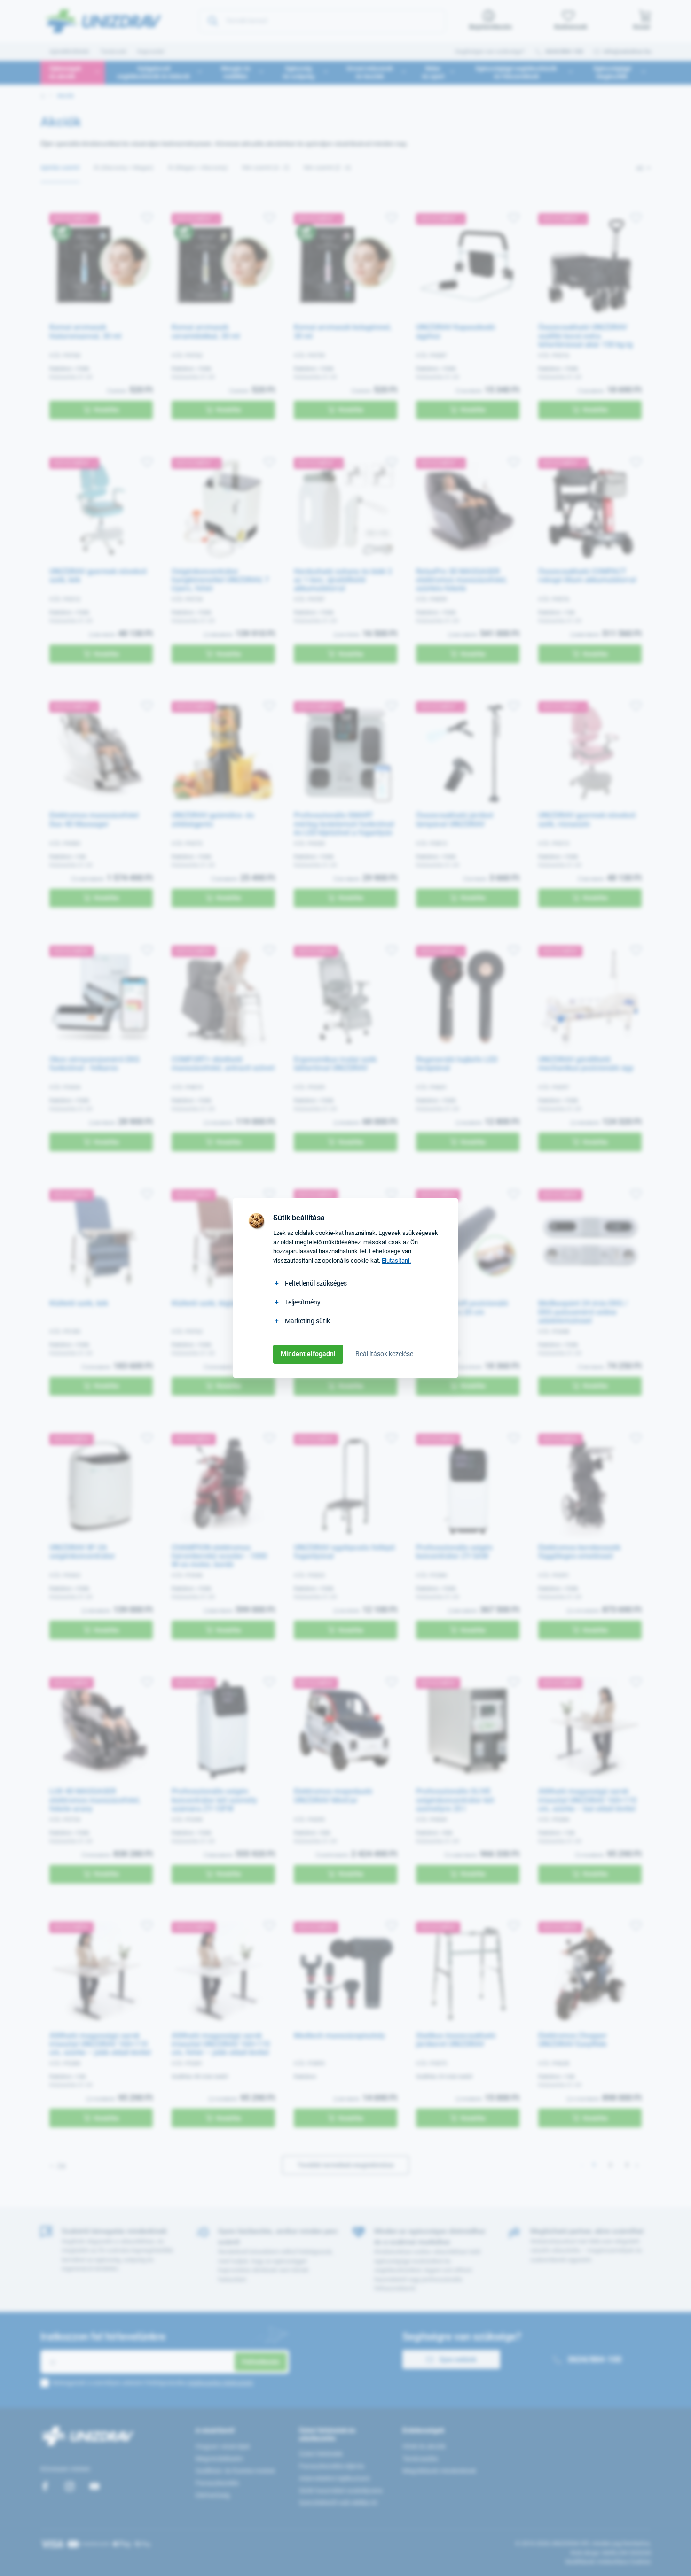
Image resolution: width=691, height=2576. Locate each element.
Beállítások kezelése (384, 1354)
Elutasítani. (396, 1261)
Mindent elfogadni (308, 1354)
